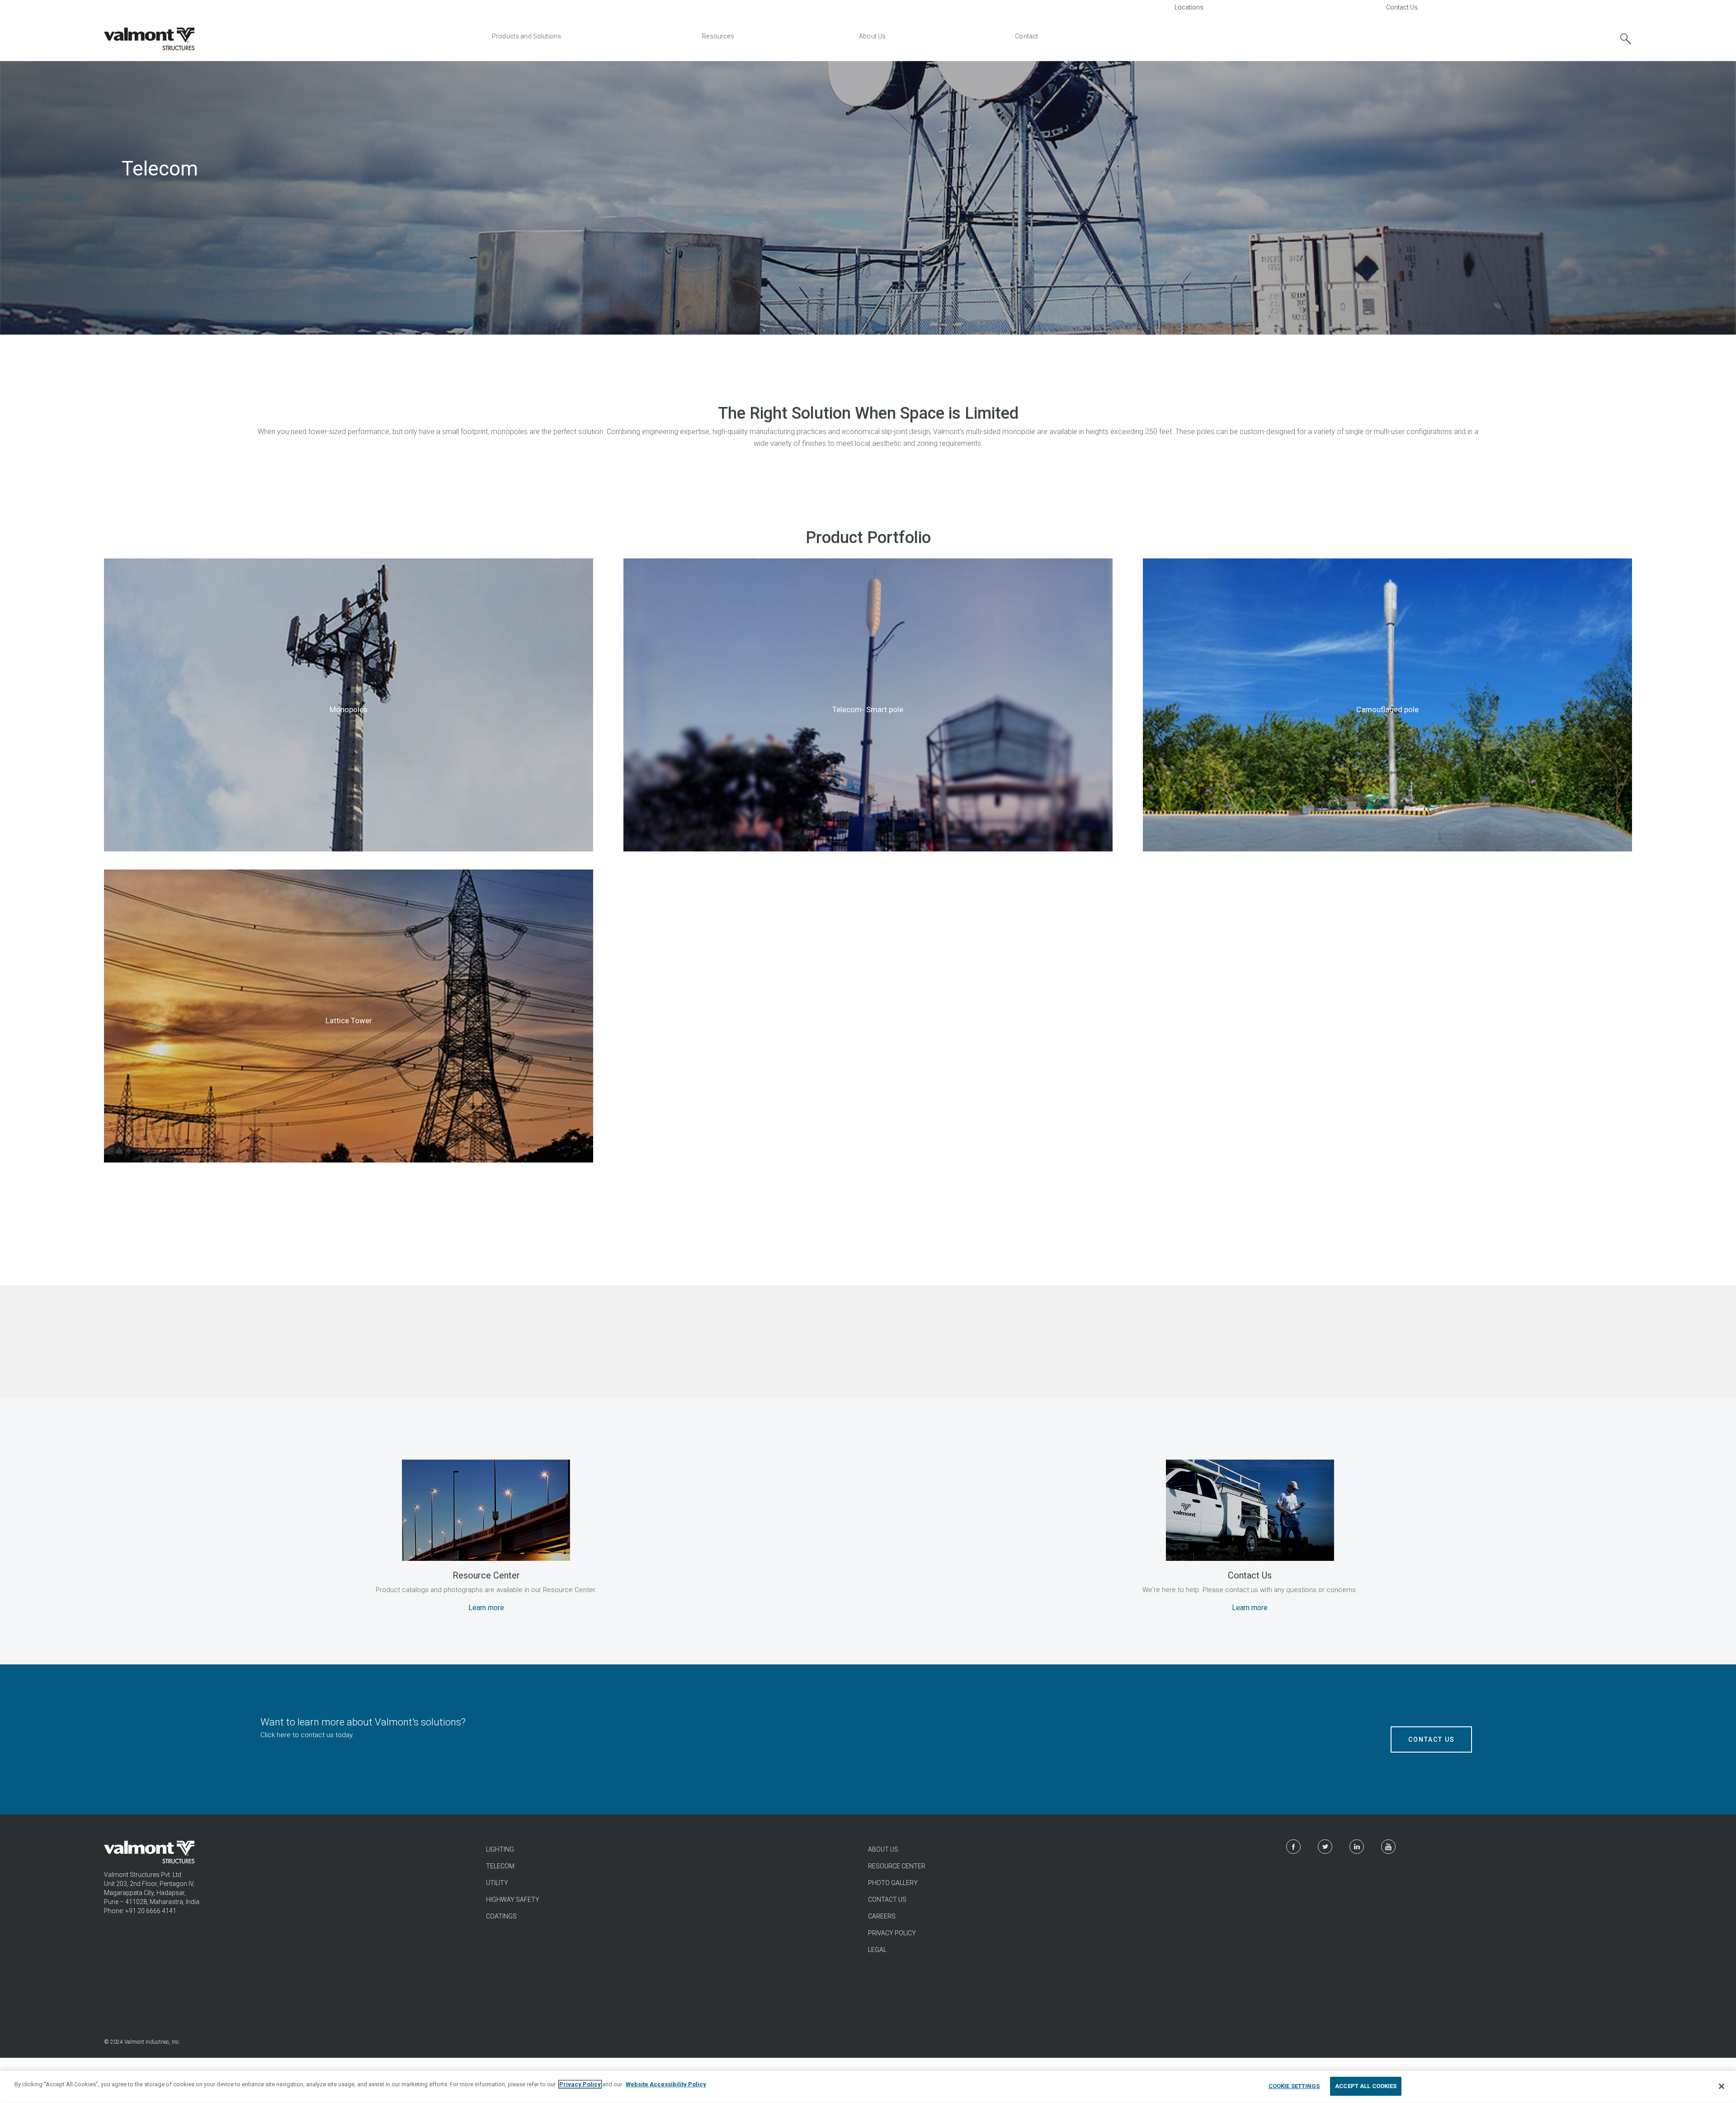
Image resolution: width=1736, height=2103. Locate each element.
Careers (882, 1916)
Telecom (500, 1866)
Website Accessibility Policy (666, 2084)
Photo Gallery (893, 1883)
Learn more (486, 1608)
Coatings (501, 1916)
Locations (1189, 7)
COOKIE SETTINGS (1294, 2086)
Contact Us (1402, 7)
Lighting (500, 1849)
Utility (497, 1883)
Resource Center (897, 1866)
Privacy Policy (892, 1933)
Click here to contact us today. (307, 1735)
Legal (877, 1950)
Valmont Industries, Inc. (152, 2042)
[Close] (1722, 2086)
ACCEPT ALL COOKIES (1366, 2086)
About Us (883, 1849)
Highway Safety (513, 1900)
